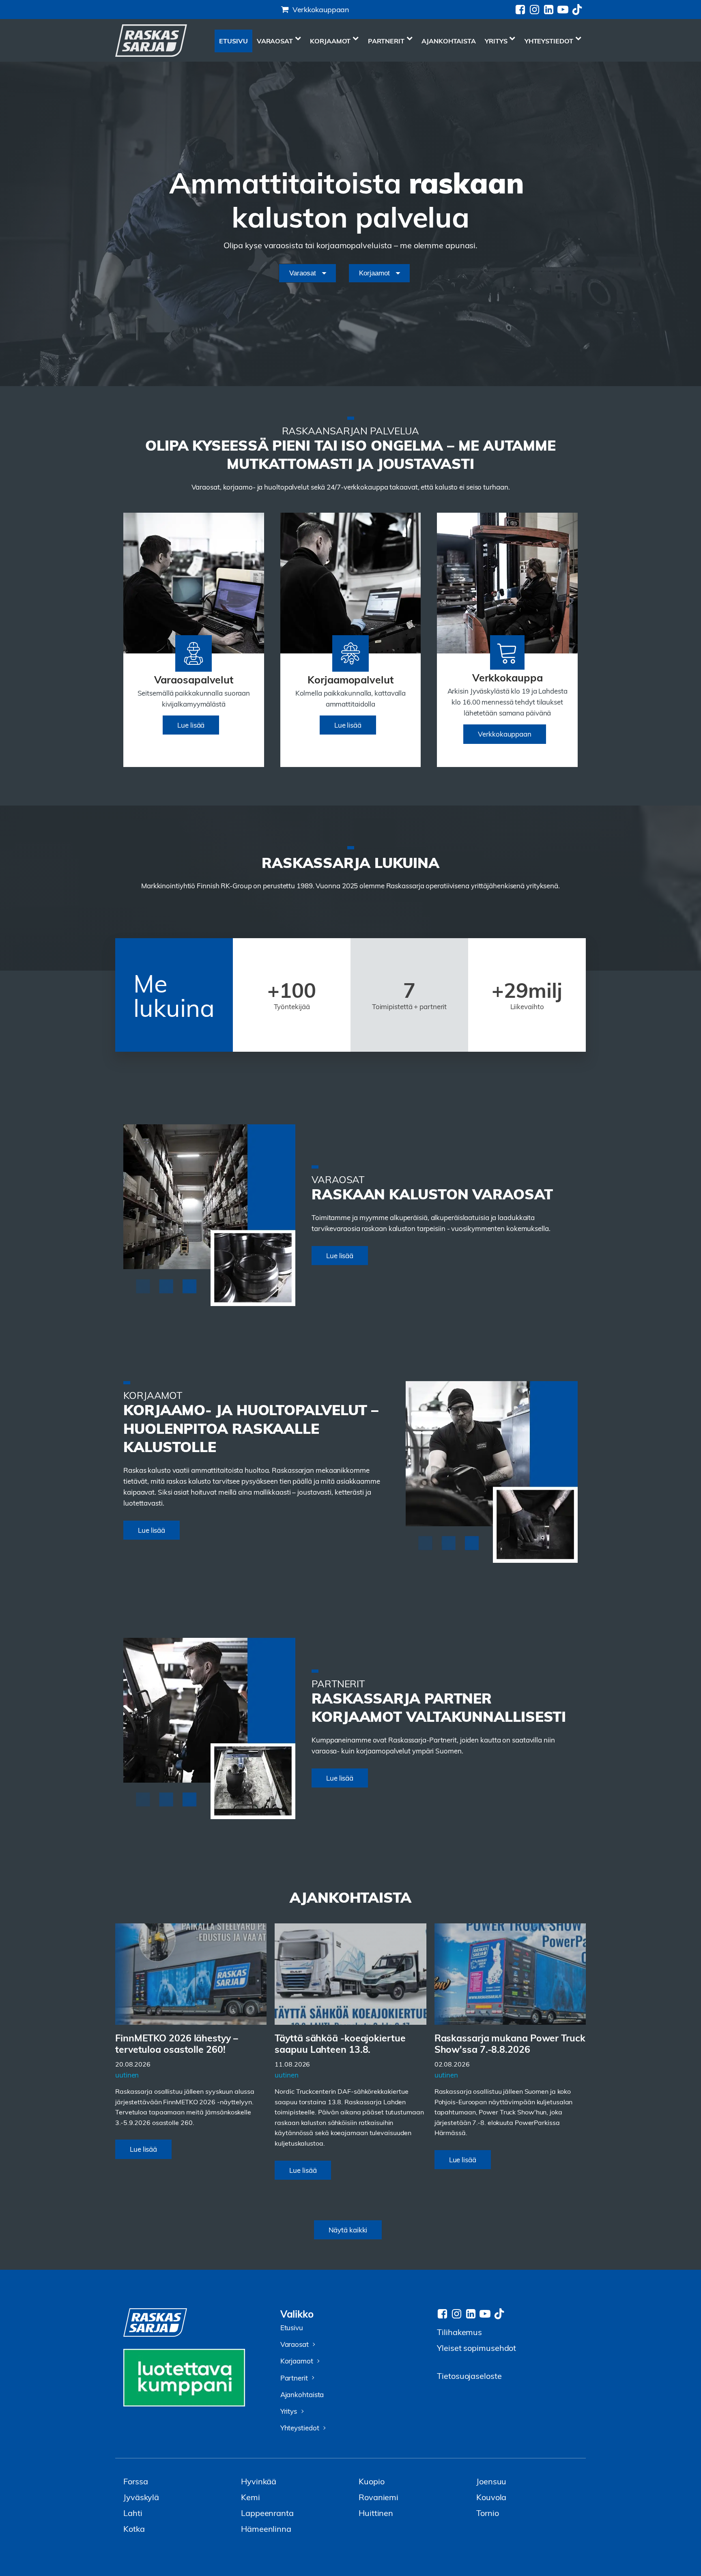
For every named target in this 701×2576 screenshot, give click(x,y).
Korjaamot (330, 41)
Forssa (135, 2481)
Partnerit (386, 41)
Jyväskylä (141, 2497)
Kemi (251, 2497)
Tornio (487, 2513)
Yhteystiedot (549, 41)
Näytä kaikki (348, 2230)
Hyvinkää (259, 2481)
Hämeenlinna (266, 2528)
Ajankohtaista (449, 41)
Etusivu (233, 41)
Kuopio (371, 2481)
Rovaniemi (378, 2497)
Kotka (134, 2528)
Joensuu (491, 2481)
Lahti (133, 2513)
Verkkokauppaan (321, 9)
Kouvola (491, 2497)
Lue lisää (191, 725)
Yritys (496, 41)
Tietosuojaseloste (469, 2375)
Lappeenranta (267, 2513)
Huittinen (376, 2513)
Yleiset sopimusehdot (476, 2347)
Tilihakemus (459, 2332)
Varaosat (275, 41)
